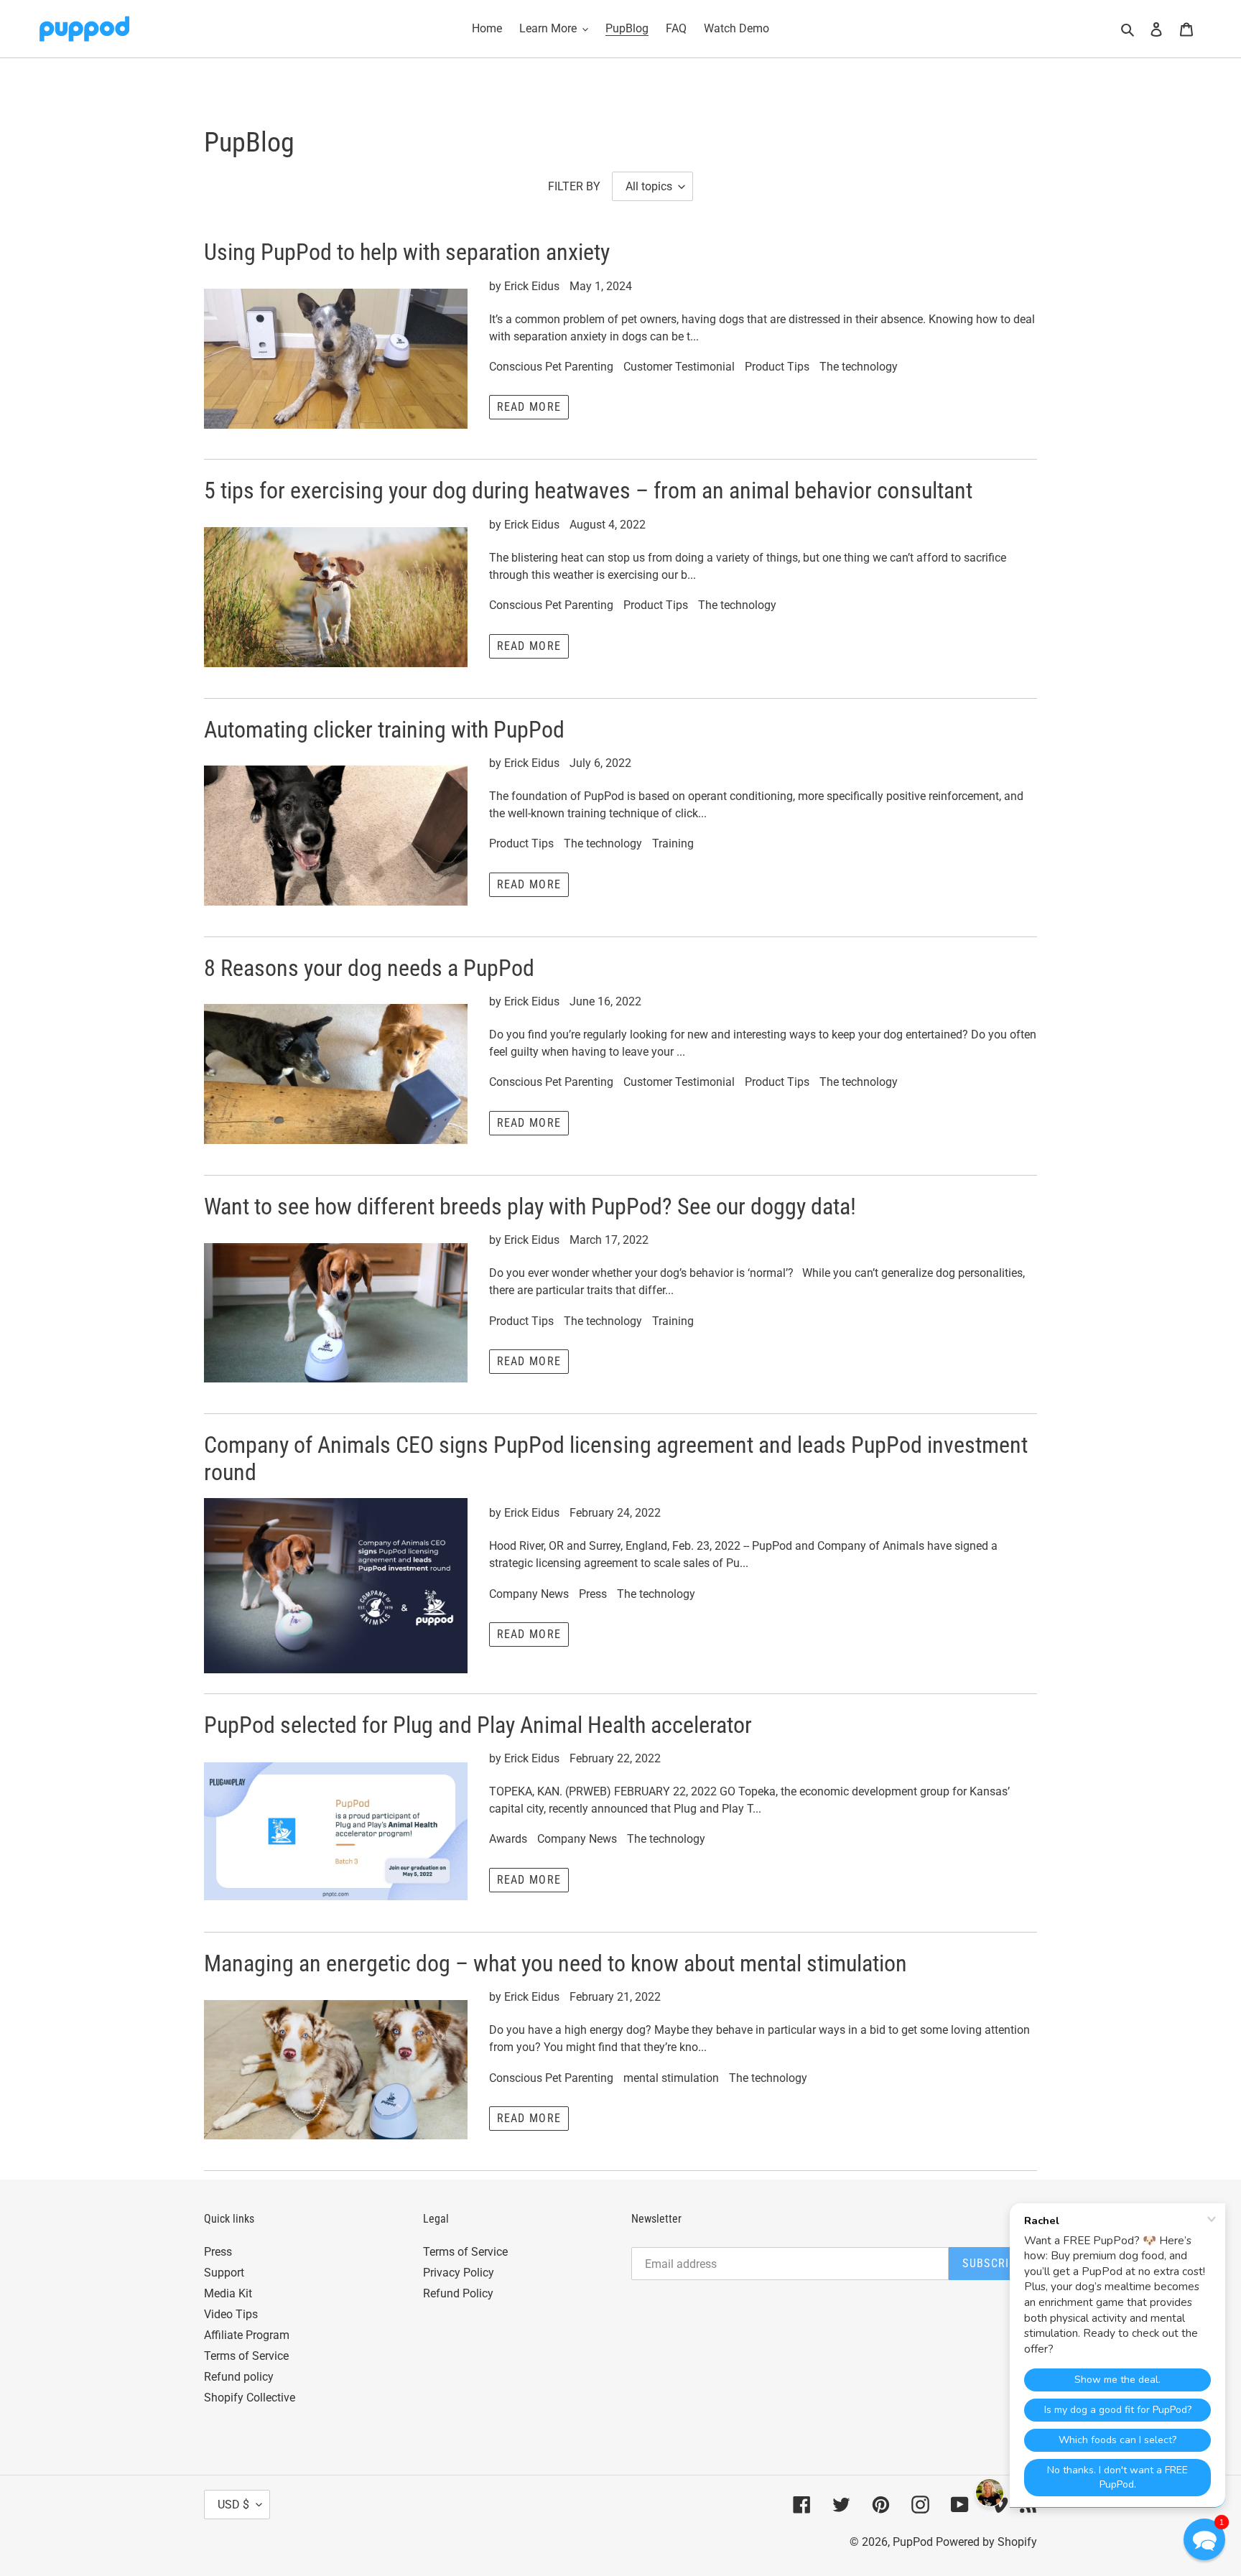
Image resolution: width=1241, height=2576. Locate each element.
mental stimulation (671, 2078)
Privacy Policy (459, 2273)
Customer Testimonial (679, 367)
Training (673, 843)
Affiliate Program (247, 2335)
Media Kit (228, 2293)
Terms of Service (246, 2356)
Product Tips (777, 367)
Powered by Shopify (986, 2542)
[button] (1204, 2539)
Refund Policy (458, 2293)
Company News (529, 1594)
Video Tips (231, 2314)
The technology (859, 367)
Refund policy (239, 2377)
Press (593, 1594)
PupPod (913, 2542)
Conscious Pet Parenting (551, 367)
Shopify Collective (250, 2398)
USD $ (233, 2505)
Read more (529, 407)
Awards (508, 1839)
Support (224, 2273)
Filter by (574, 186)
